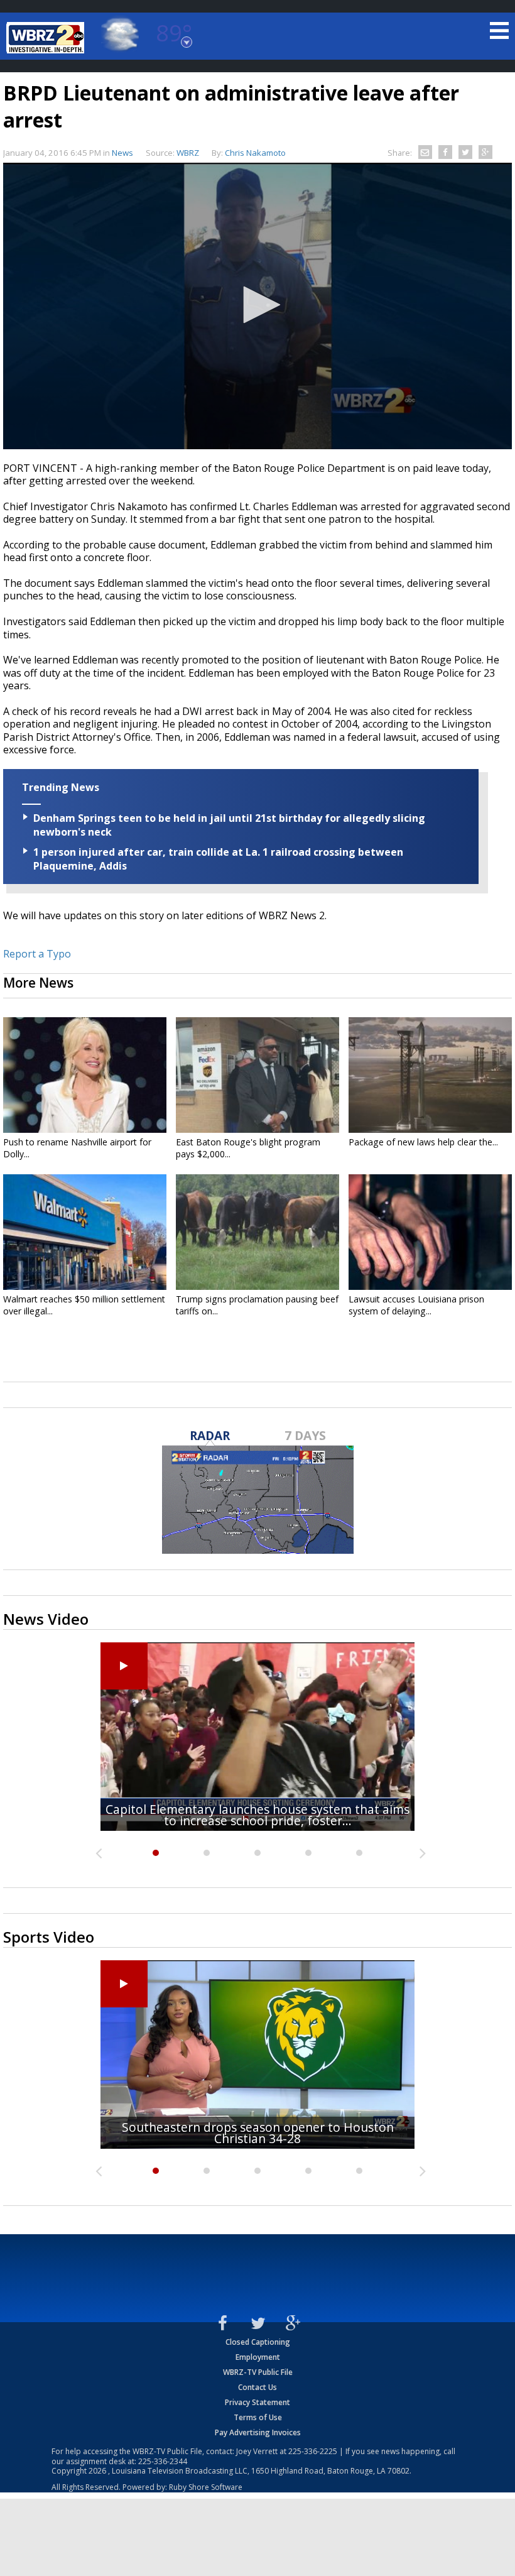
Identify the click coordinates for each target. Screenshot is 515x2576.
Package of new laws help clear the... (423, 1142)
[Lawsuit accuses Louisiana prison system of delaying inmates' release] (430, 1232)
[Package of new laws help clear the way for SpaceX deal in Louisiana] (430, 1075)
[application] (257, 306)
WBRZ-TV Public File (258, 2372)
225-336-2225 (313, 2451)
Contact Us (257, 2387)
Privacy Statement (257, 2402)
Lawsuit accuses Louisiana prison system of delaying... (416, 1305)
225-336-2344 (163, 2461)
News (122, 153)
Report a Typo (37, 954)
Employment (258, 2357)
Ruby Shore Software (206, 2487)
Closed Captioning (258, 2342)
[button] (257, 305)
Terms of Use (258, 2417)
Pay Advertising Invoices (258, 2432)
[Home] (47, 38)
